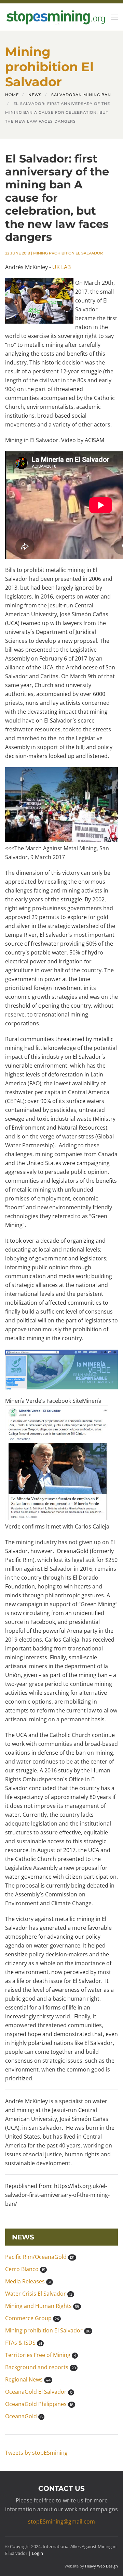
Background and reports (40, 2367)
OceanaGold (24, 2416)
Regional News (28, 2379)
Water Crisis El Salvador (39, 2294)
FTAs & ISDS (24, 2343)
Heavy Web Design (101, 2566)
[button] (114, 17)
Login (37, 2553)
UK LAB (61, 267)
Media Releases (28, 2281)
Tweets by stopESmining (36, 2453)
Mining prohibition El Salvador (68, 253)
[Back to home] (55, 17)
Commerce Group (32, 2318)
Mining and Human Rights (42, 2306)
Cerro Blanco (25, 2269)
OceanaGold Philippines (39, 2404)
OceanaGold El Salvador (39, 2392)
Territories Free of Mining (41, 2355)
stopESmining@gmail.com (61, 2521)
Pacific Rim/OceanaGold (40, 2257)
